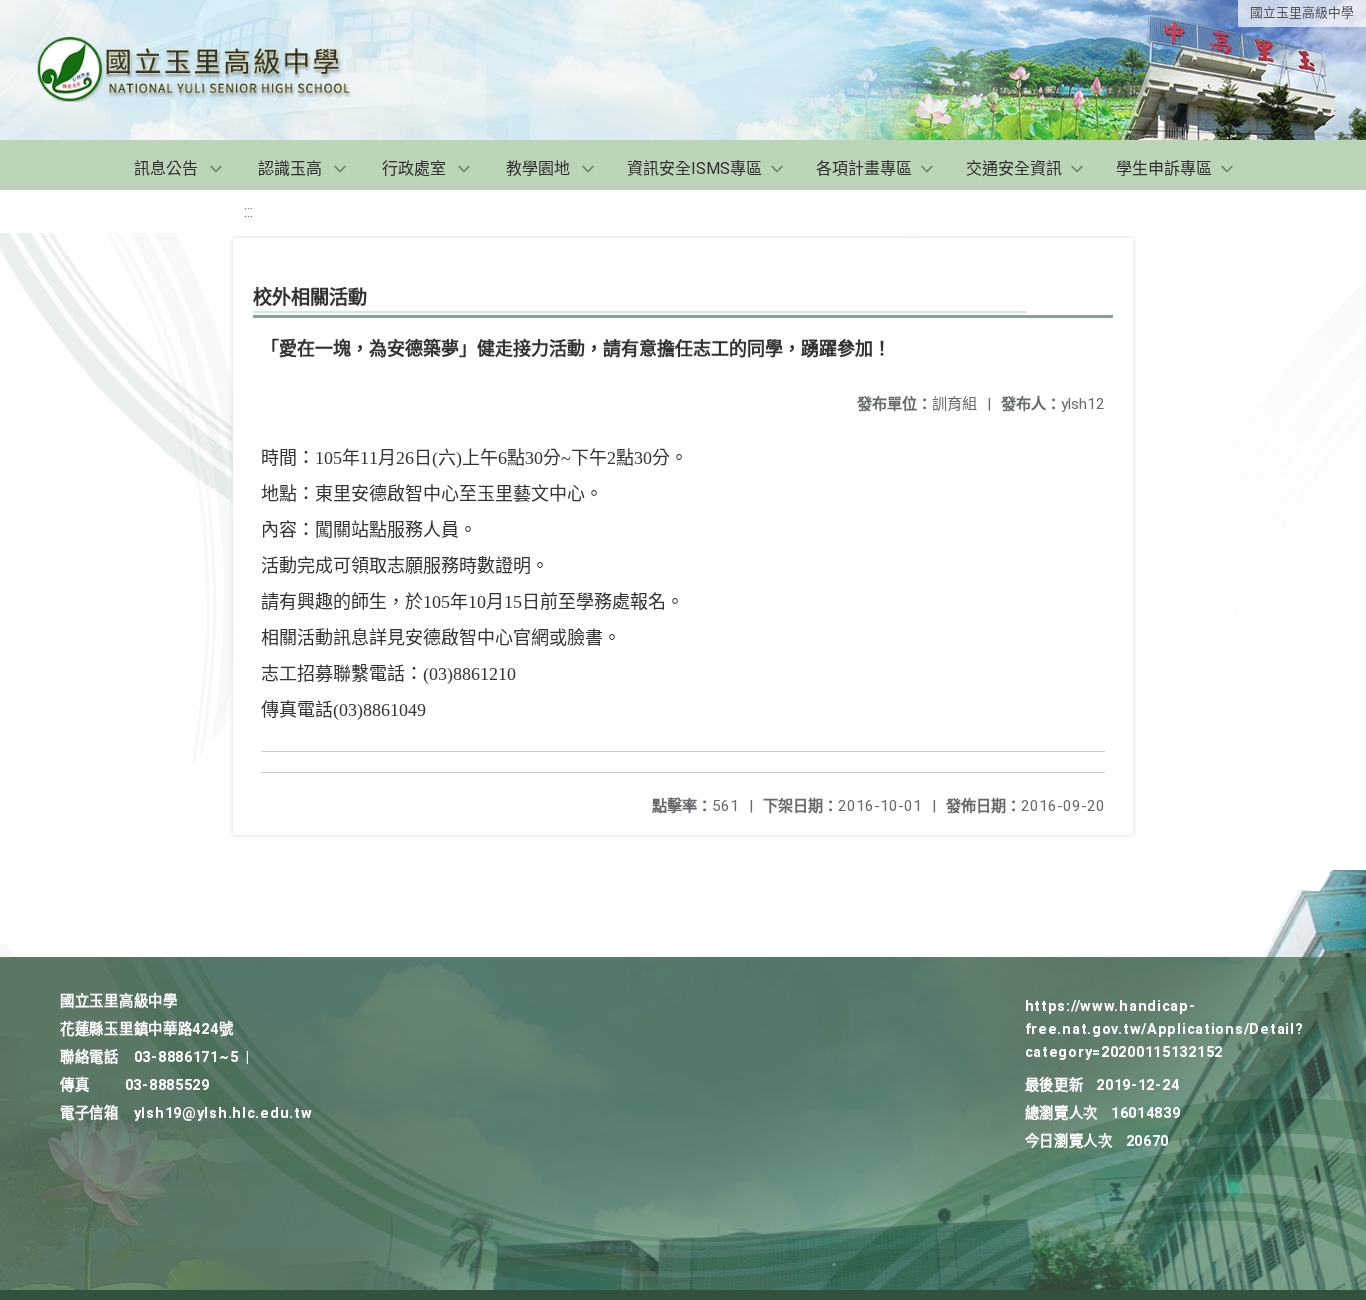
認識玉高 (290, 168)
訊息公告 (166, 168)
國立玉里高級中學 (1302, 12)
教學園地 (538, 168)
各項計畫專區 (864, 168)
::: (248, 211)
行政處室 (414, 168)
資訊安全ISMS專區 (694, 168)
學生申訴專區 (1164, 168)
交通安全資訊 (1014, 168)
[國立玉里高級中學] (218, 70)
